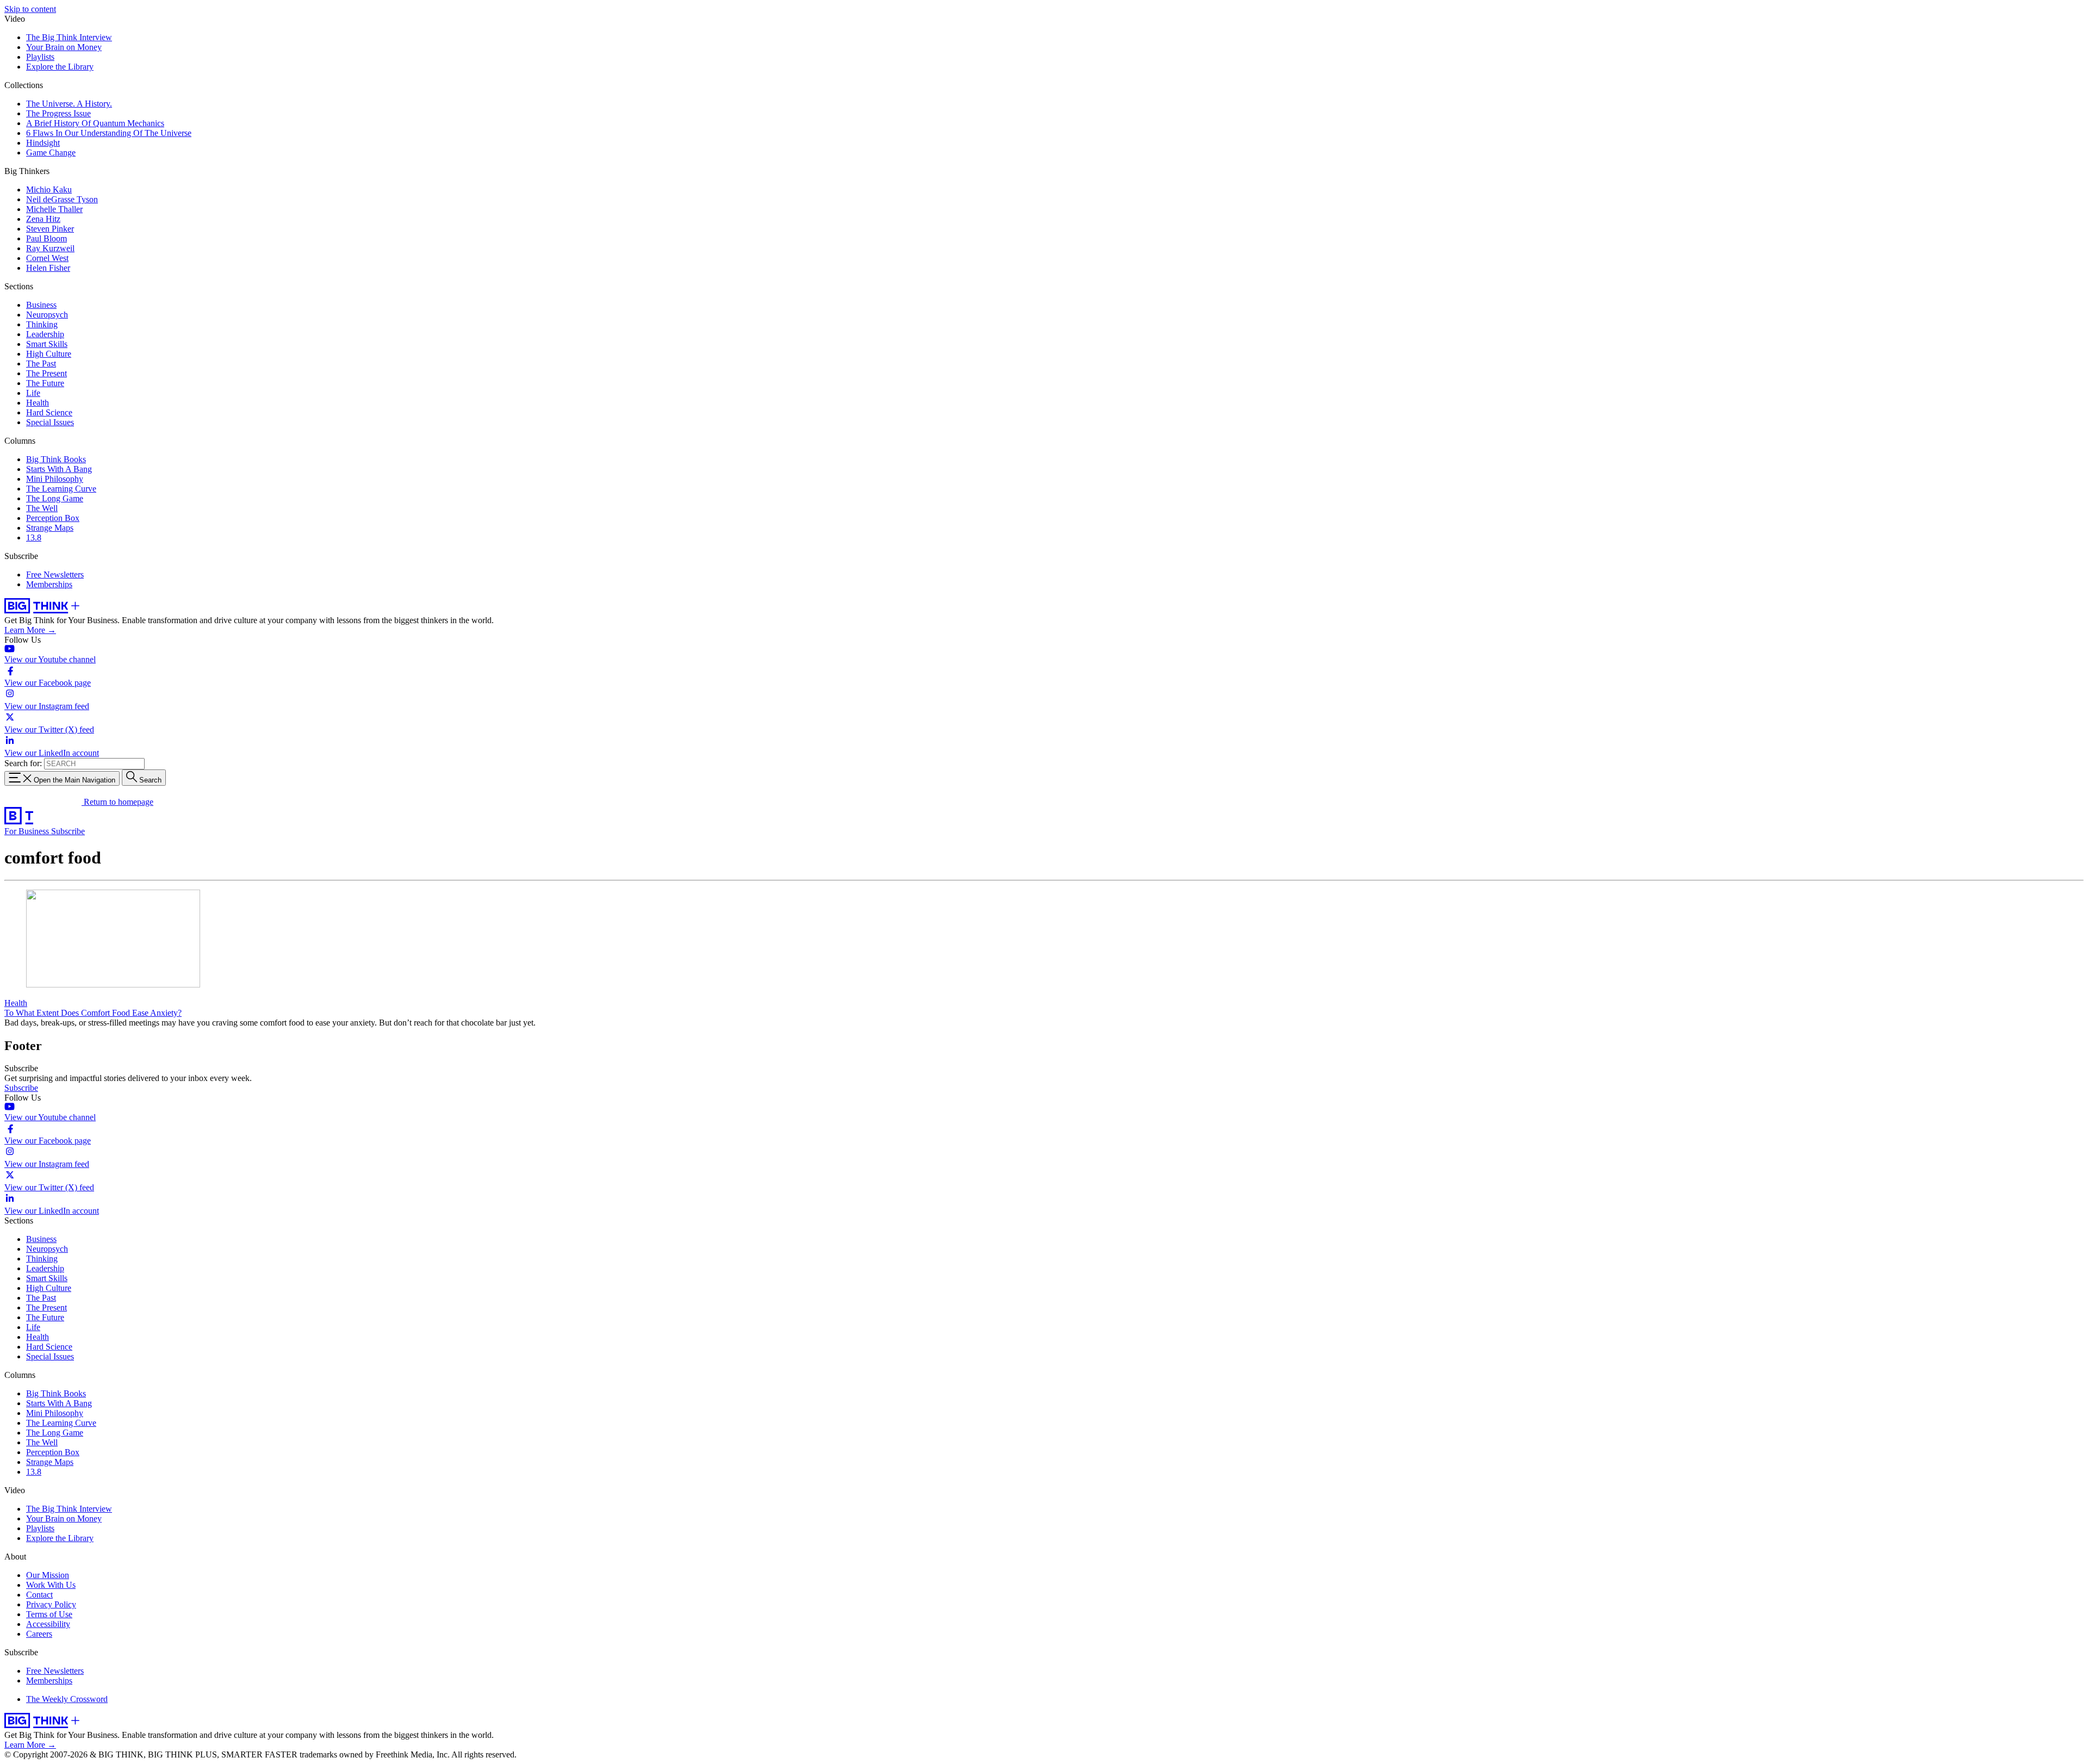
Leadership (45, 334)
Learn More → (30, 630)
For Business (28, 831)
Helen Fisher (48, 268)
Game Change (51, 153)
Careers (39, 1634)
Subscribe (68, 831)
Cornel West (47, 258)
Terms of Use (49, 1614)
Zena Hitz (43, 219)
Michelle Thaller (54, 209)
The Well (42, 508)
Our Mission (48, 1575)
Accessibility (48, 1624)
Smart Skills (47, 344)
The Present (46, 373)
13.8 (34, 538)
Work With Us (51, 1585)
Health (38, 403)
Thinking (42, 324)
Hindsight (43, 143)
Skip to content (30, 9)
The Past (41, 364)
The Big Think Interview (69, 37)
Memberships (49, 584)
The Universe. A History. (69, 104)
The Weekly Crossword (67, 1699)
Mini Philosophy (55, 479)
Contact (39, 1595)
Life (33, 393)
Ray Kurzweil (50, 248)
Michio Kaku (49, 190)
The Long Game (55, 498)
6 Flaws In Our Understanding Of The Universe (109, 133)
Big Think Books (56, 459)
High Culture (49, 354)
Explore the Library (60, 67)
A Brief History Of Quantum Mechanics (95, 123)
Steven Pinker (50, 229)
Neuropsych (47, 315)
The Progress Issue (58, 113)
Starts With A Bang (59, 469)
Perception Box (53, 518)
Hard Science (49, 412)
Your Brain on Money (64, 47)
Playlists (40, 57)
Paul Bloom (46, 238)
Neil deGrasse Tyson (62, 199)
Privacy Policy (51, 1604)
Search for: (23, 763)
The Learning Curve (61, 489)
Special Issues (50, 422)
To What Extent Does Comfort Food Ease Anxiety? (93, 1013)
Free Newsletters (55, 574)
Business (41, 305)
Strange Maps (50, 528)
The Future (45, 383)
